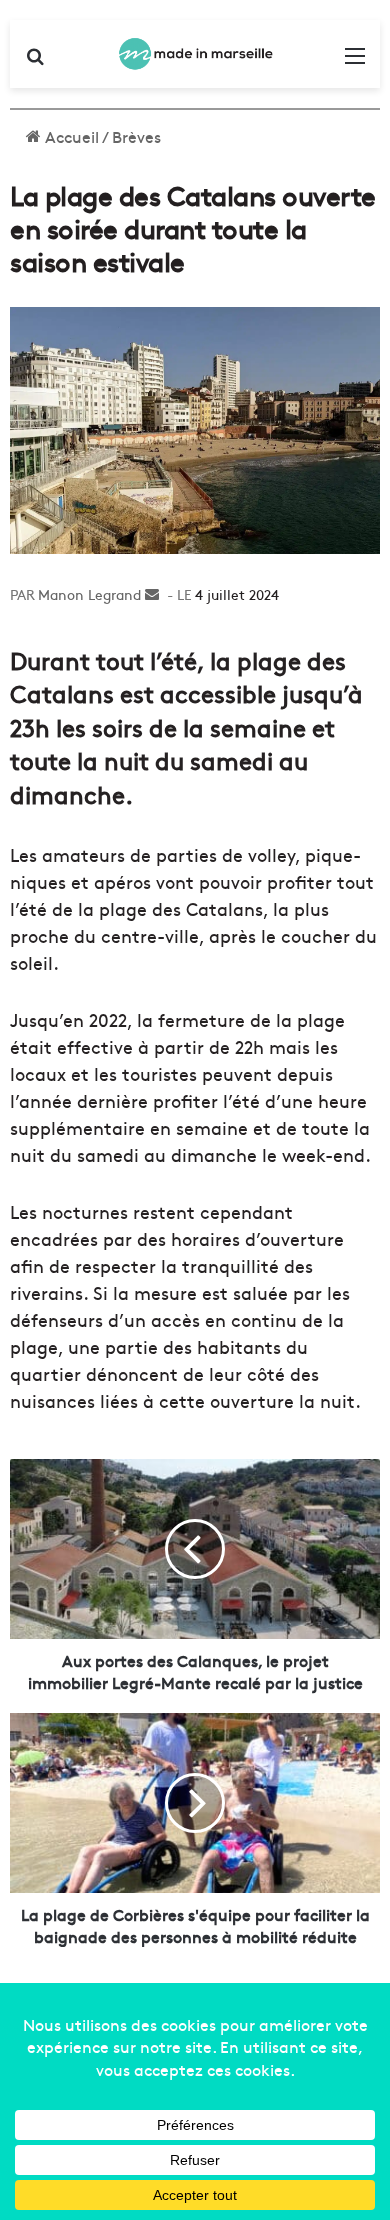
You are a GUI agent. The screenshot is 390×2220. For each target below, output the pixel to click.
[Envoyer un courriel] (152, 594)
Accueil (70, 136)
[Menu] (355, 61)
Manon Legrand (89, 594)
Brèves (136, 136)
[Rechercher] (35, 61)
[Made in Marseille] (195, 54)
